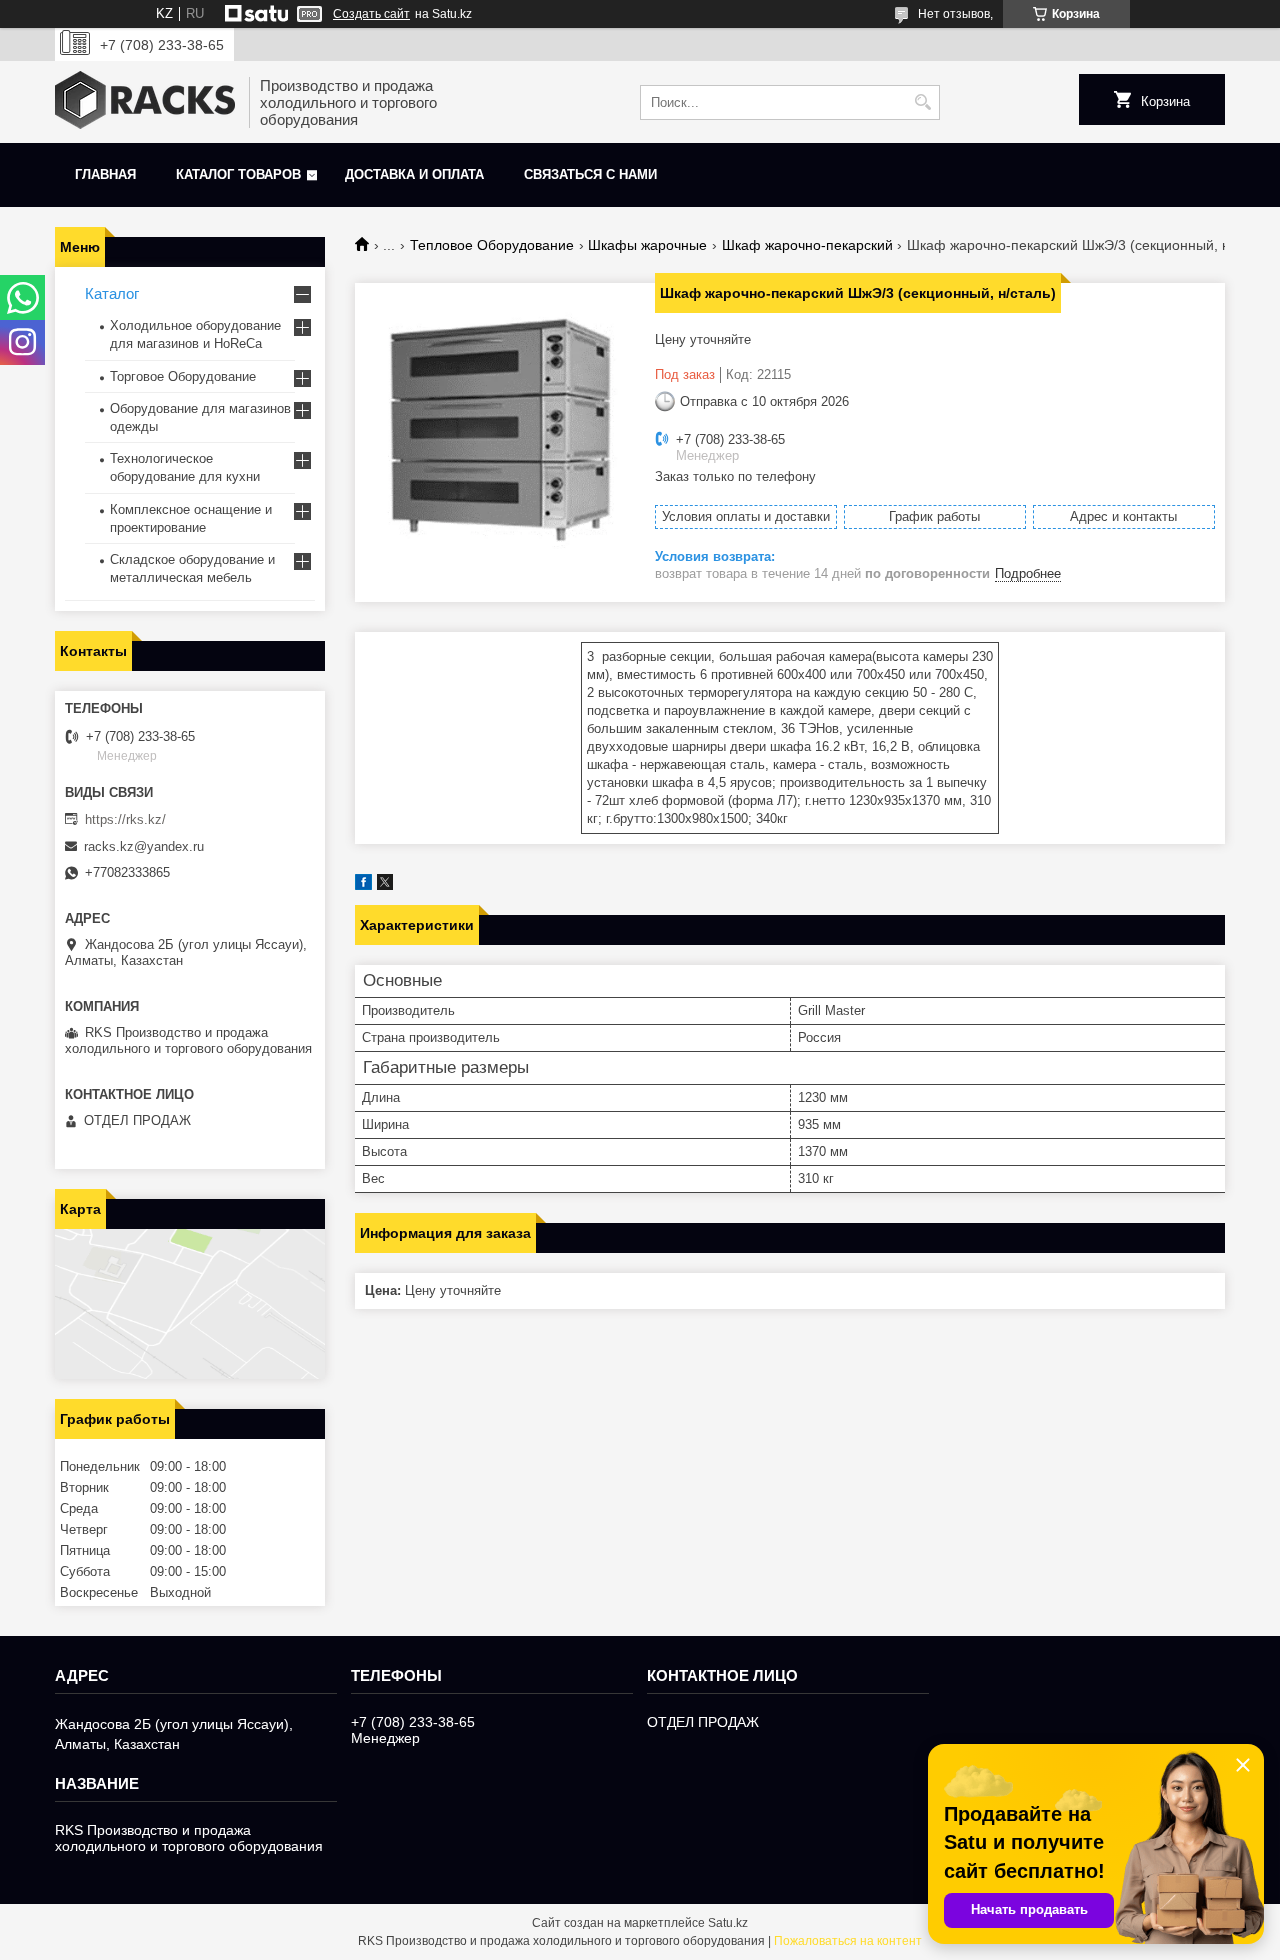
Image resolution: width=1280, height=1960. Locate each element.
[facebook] (363, 885)
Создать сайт (371, 14)
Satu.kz (728, 1923)
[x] (385, 885)
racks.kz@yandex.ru (144, 846)
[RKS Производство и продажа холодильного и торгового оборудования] (145, 102)
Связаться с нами (590, 174)
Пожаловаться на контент (848, 1941)
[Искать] (922, 102)
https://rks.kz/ (125, 819)
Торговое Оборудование (183, 376)
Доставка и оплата (414, 174)
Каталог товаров (238, 174)
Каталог (112, 293)
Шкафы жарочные (647, 245)
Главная (105, 174)
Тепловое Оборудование (492, 245)
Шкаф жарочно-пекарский (807, 245)
